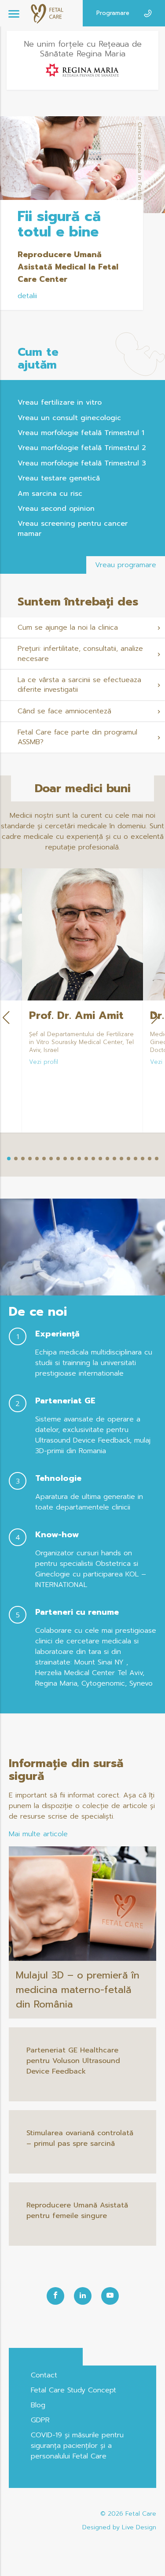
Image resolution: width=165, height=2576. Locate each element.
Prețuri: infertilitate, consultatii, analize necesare (80, 653)
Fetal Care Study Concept (73, 2390)
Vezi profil (44, 1062)
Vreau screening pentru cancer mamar (73, 528)
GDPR (40, 2420)
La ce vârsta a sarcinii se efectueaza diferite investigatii (79, 685)
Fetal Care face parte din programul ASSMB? (77, 737)
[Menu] (14, 13)
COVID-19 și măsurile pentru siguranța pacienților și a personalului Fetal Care (77, 2446)
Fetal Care (141, 2514)
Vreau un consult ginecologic (69, 418)
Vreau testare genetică (59, 478)
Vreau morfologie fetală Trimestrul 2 (82, 448)
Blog (38, 2405)
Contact (44, 2375)
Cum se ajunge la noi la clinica (68, 627)
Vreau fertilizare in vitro (60, 402)
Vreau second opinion (56, 509)
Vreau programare (126, 565)
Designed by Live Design (119, 2527)
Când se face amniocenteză (64, 711)
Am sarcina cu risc (50, 494)
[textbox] (82, 1043)
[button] (9, 1159)
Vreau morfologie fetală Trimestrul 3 (82, 463)
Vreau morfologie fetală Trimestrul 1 (81, 433)
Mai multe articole (38, 1834)
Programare (113, 13)
